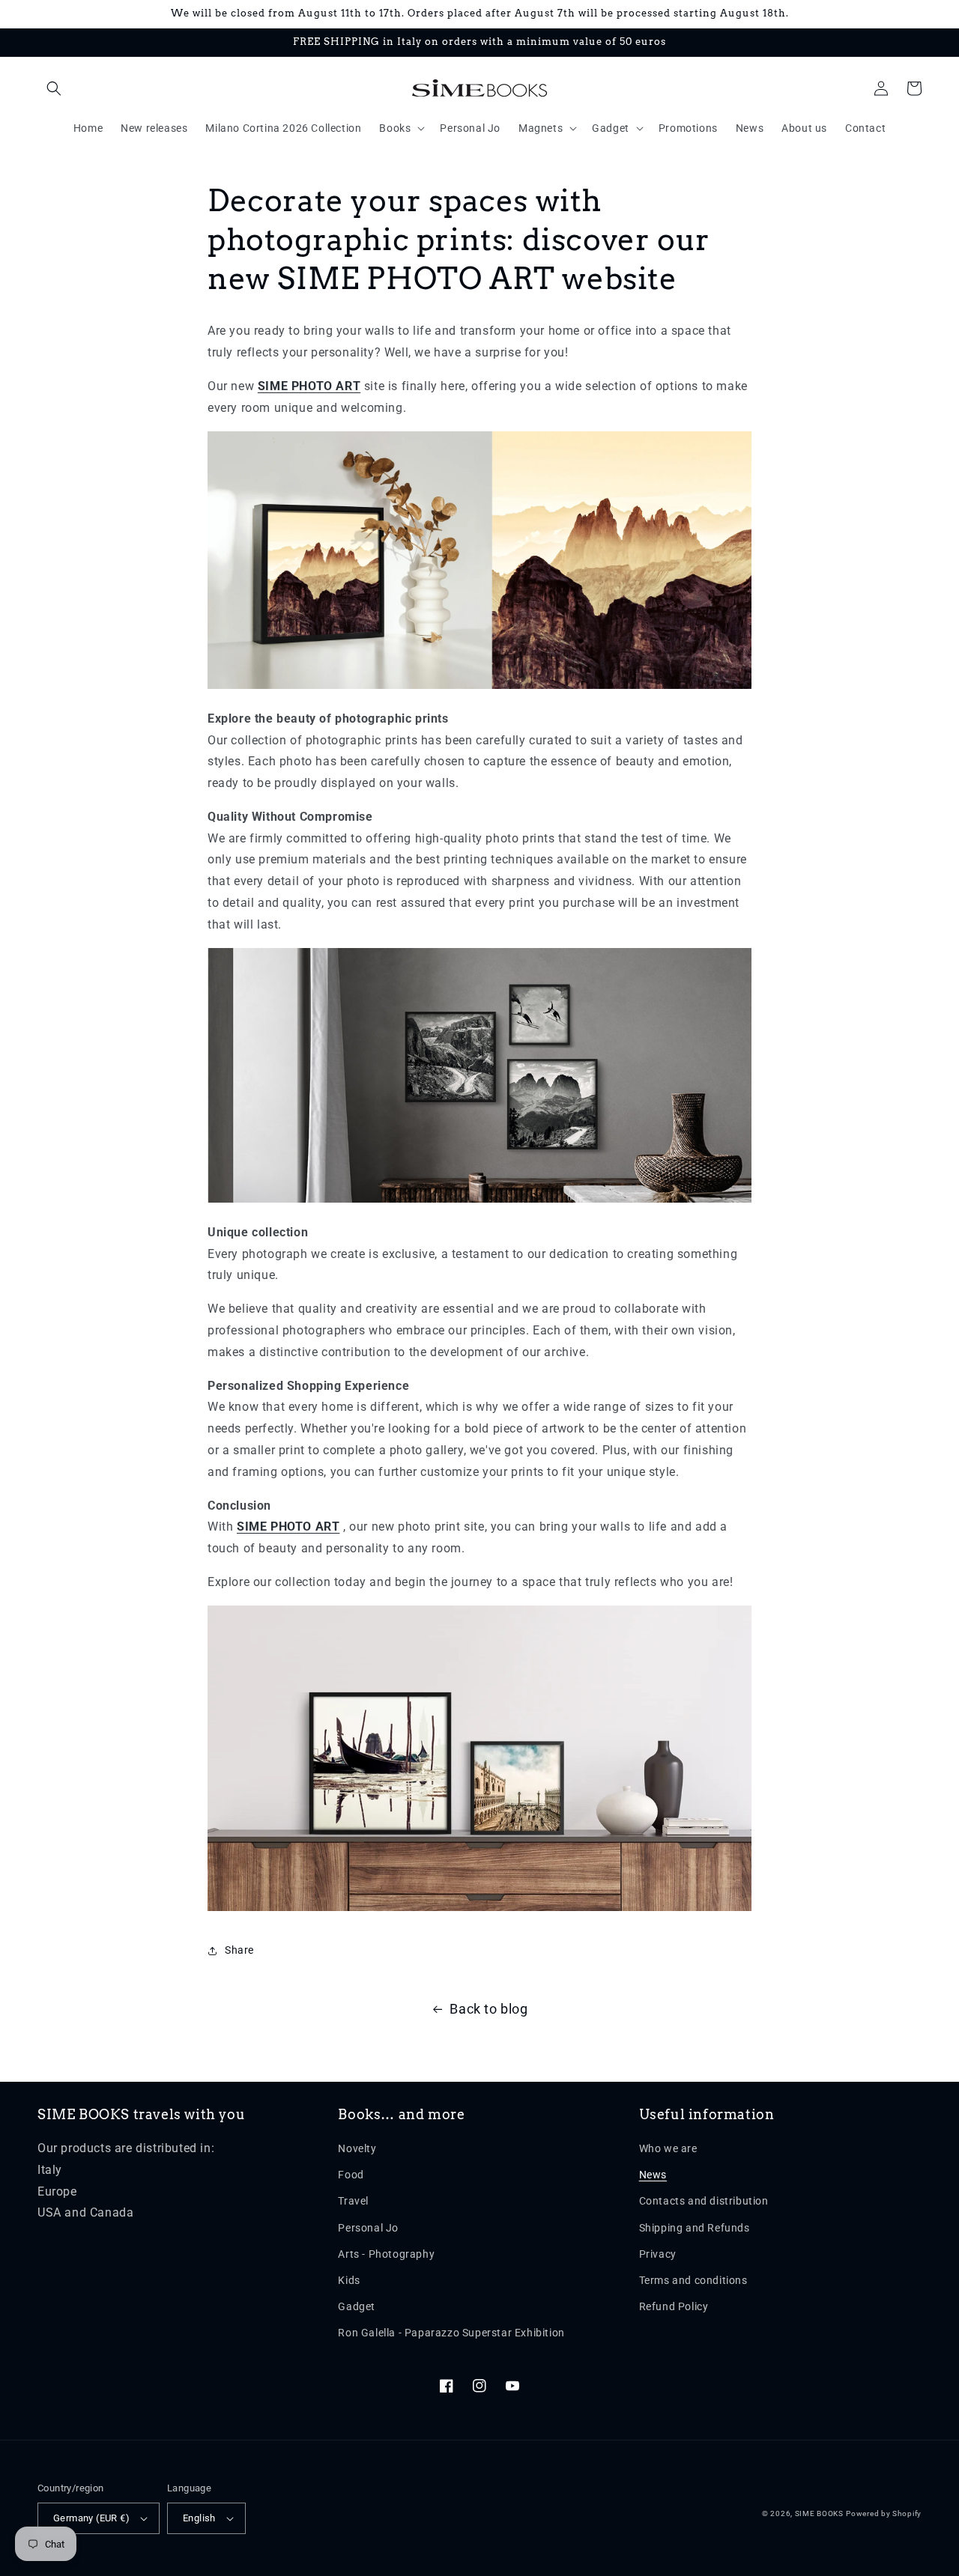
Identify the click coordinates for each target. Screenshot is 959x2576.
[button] (54, 88)
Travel (353, 2201)
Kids (349, 2280)
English (199, 2518)
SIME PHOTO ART (309, 386)
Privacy (658, 2254)
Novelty (357, 2148)
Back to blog (488, 2009)
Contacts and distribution (704, 2201)
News (653, 2175)
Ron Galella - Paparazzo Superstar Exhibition (451, 2333)
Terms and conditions (693, 2280)
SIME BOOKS (819, 2513)
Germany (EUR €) (91, 2518)
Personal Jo (368, 2228)
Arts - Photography (386, 2254)
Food (351, 2175)
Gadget (357, 2306)
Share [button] (239, 1950)
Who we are (668, 2148)
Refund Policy (674, 2306)
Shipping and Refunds (695, 2228)
